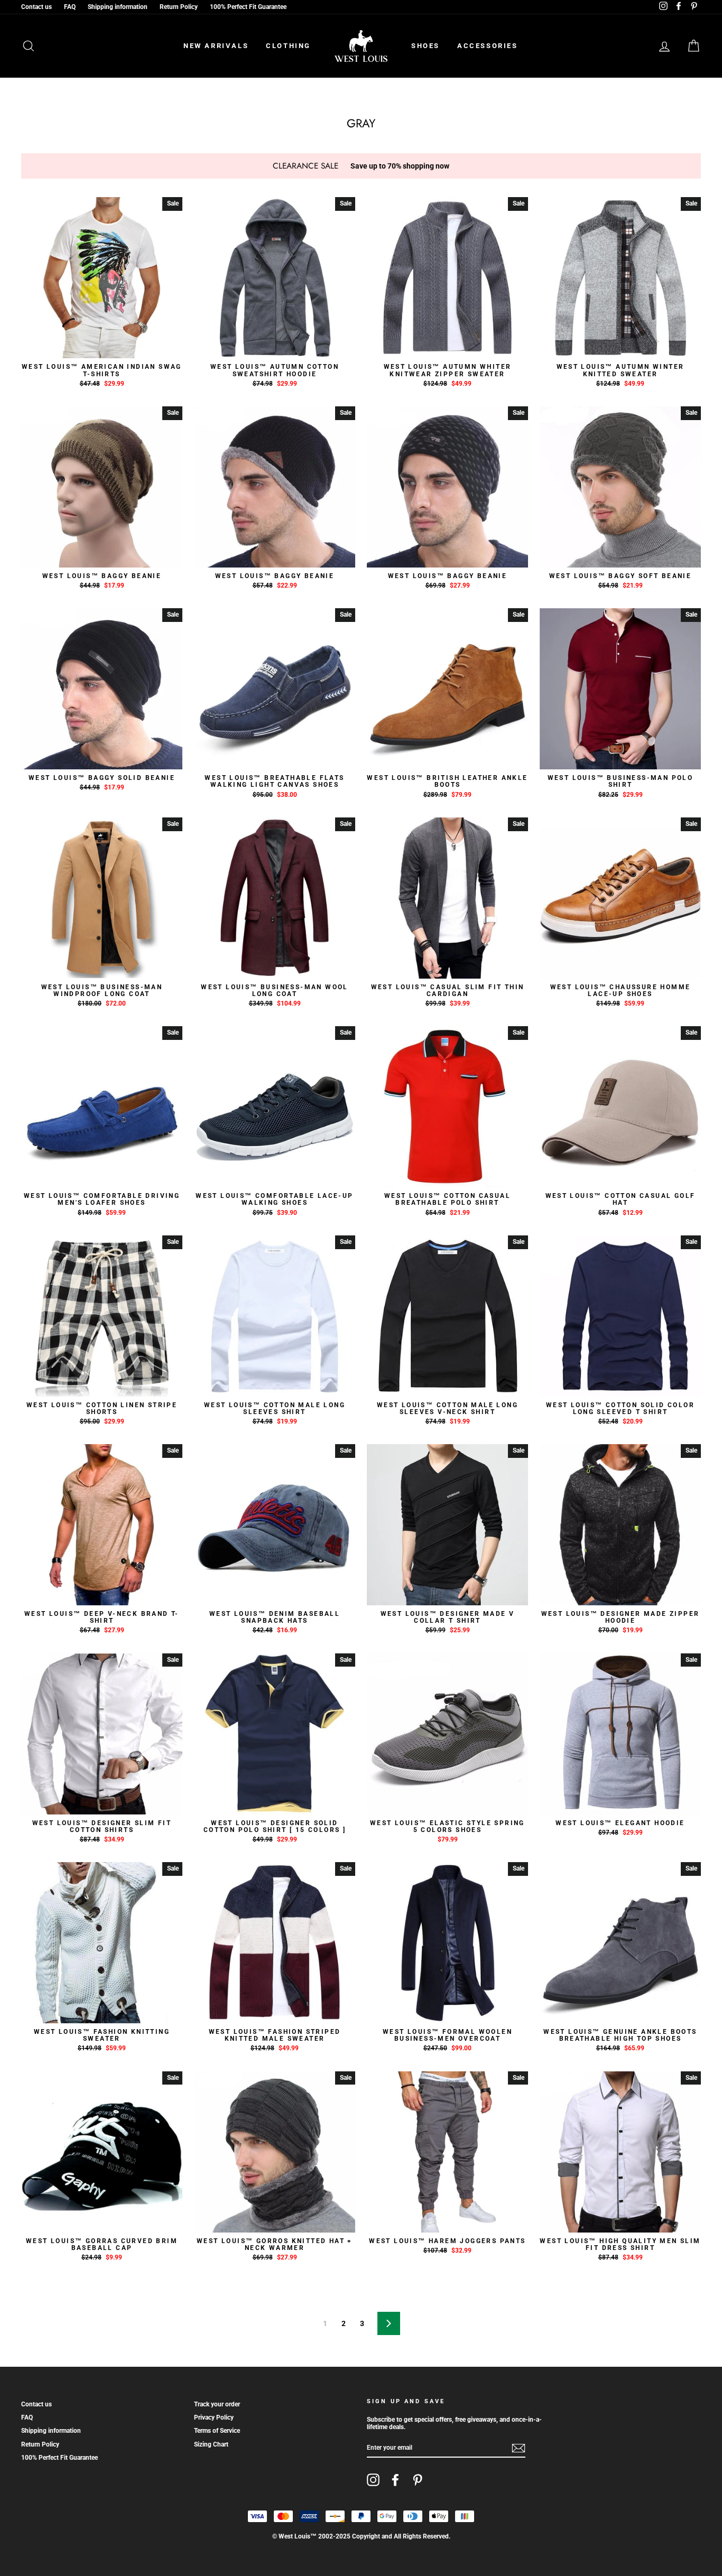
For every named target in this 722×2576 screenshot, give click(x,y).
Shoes (425, 46)
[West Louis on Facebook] (395, 2480)
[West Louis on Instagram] (373, 2480)
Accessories (488, 46)
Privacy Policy (214, 2417)
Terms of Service (217, 2431)
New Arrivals (216, 46)
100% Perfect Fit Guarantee (248, 7)
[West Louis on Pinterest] (418, 2480)
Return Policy (179, 7)
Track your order (217, 2404)
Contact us (36, 7)
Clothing (288, 46)
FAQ (70, 7)
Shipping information (118, 7)
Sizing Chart (211, 2444)
